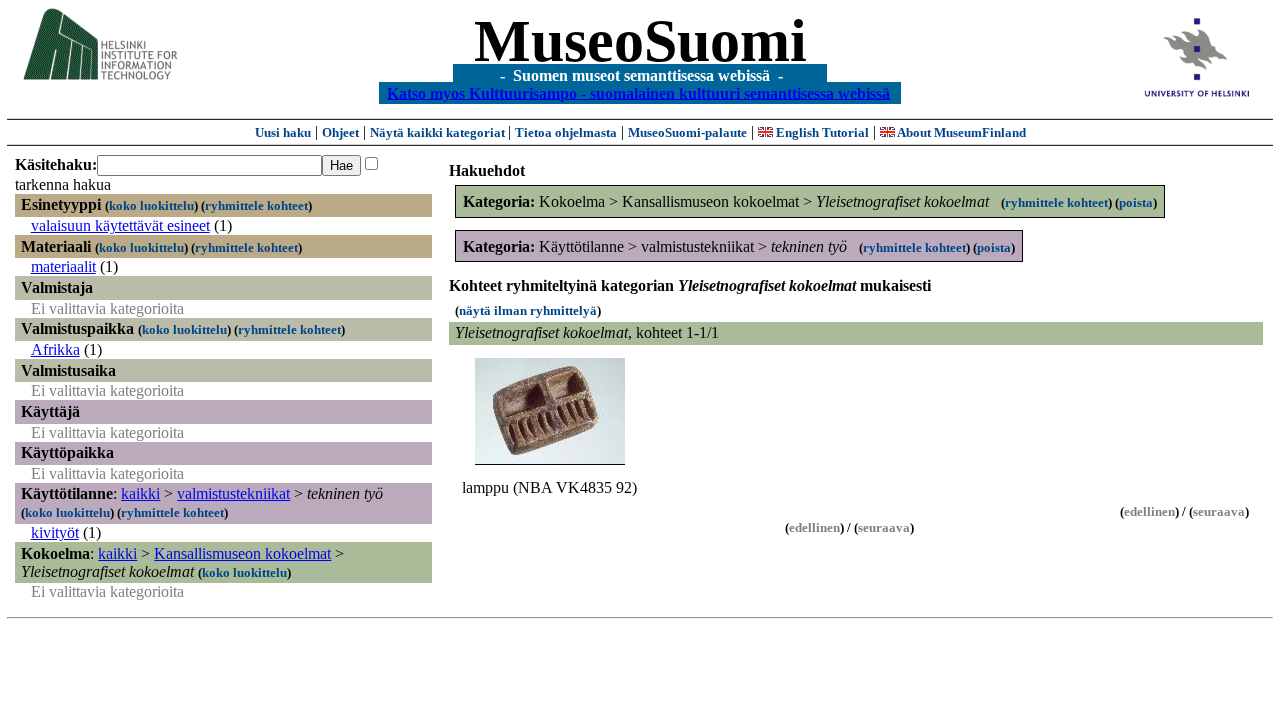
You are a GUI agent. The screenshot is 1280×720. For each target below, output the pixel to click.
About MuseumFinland (960, 132)
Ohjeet (340, 132)
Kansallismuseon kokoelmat (242, 553)
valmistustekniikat (233, 493)
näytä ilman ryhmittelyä (528, 310)
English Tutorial (821, 132)
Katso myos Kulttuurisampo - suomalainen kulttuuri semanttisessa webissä (638, 92)
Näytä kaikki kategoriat (439, 132)
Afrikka (55, 349)
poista (1136, 202)
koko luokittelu (151, 205)
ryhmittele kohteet (256, 205)
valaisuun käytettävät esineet (120, 225)
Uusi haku (283, 132)
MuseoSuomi (640, 41)
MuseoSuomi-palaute (687, 132)
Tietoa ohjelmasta (566, 132)
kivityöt (55, 532)
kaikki (140, 493)
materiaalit (63, 266)
